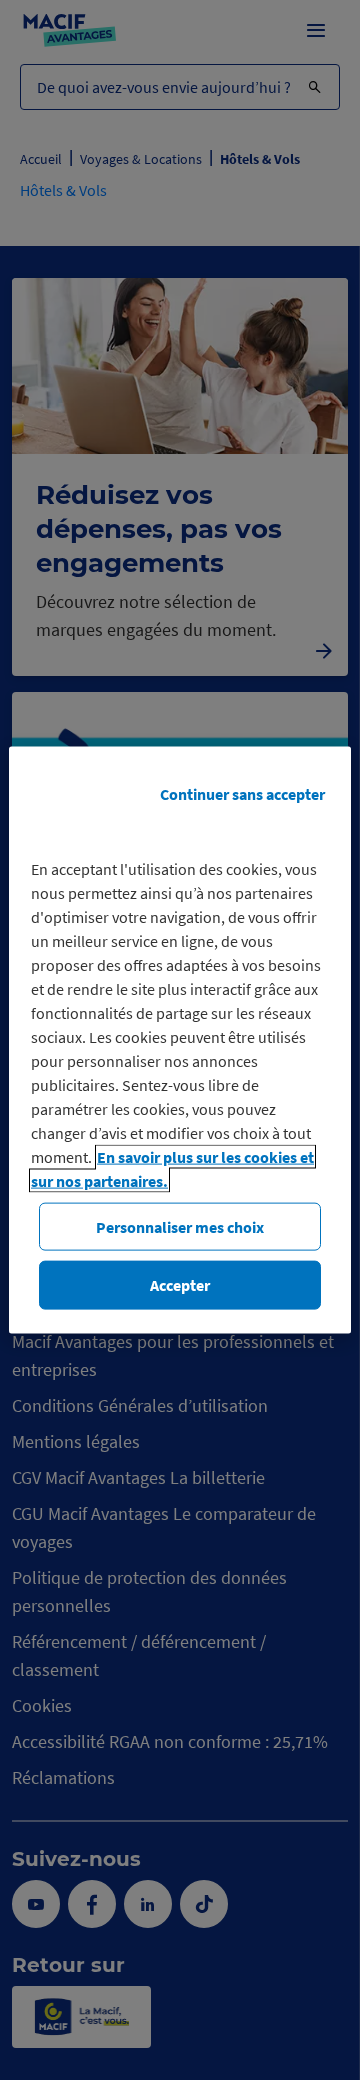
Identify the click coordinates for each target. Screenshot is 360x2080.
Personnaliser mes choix (180, 1227)
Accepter (180, 1285)
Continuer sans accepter (242, 794)
